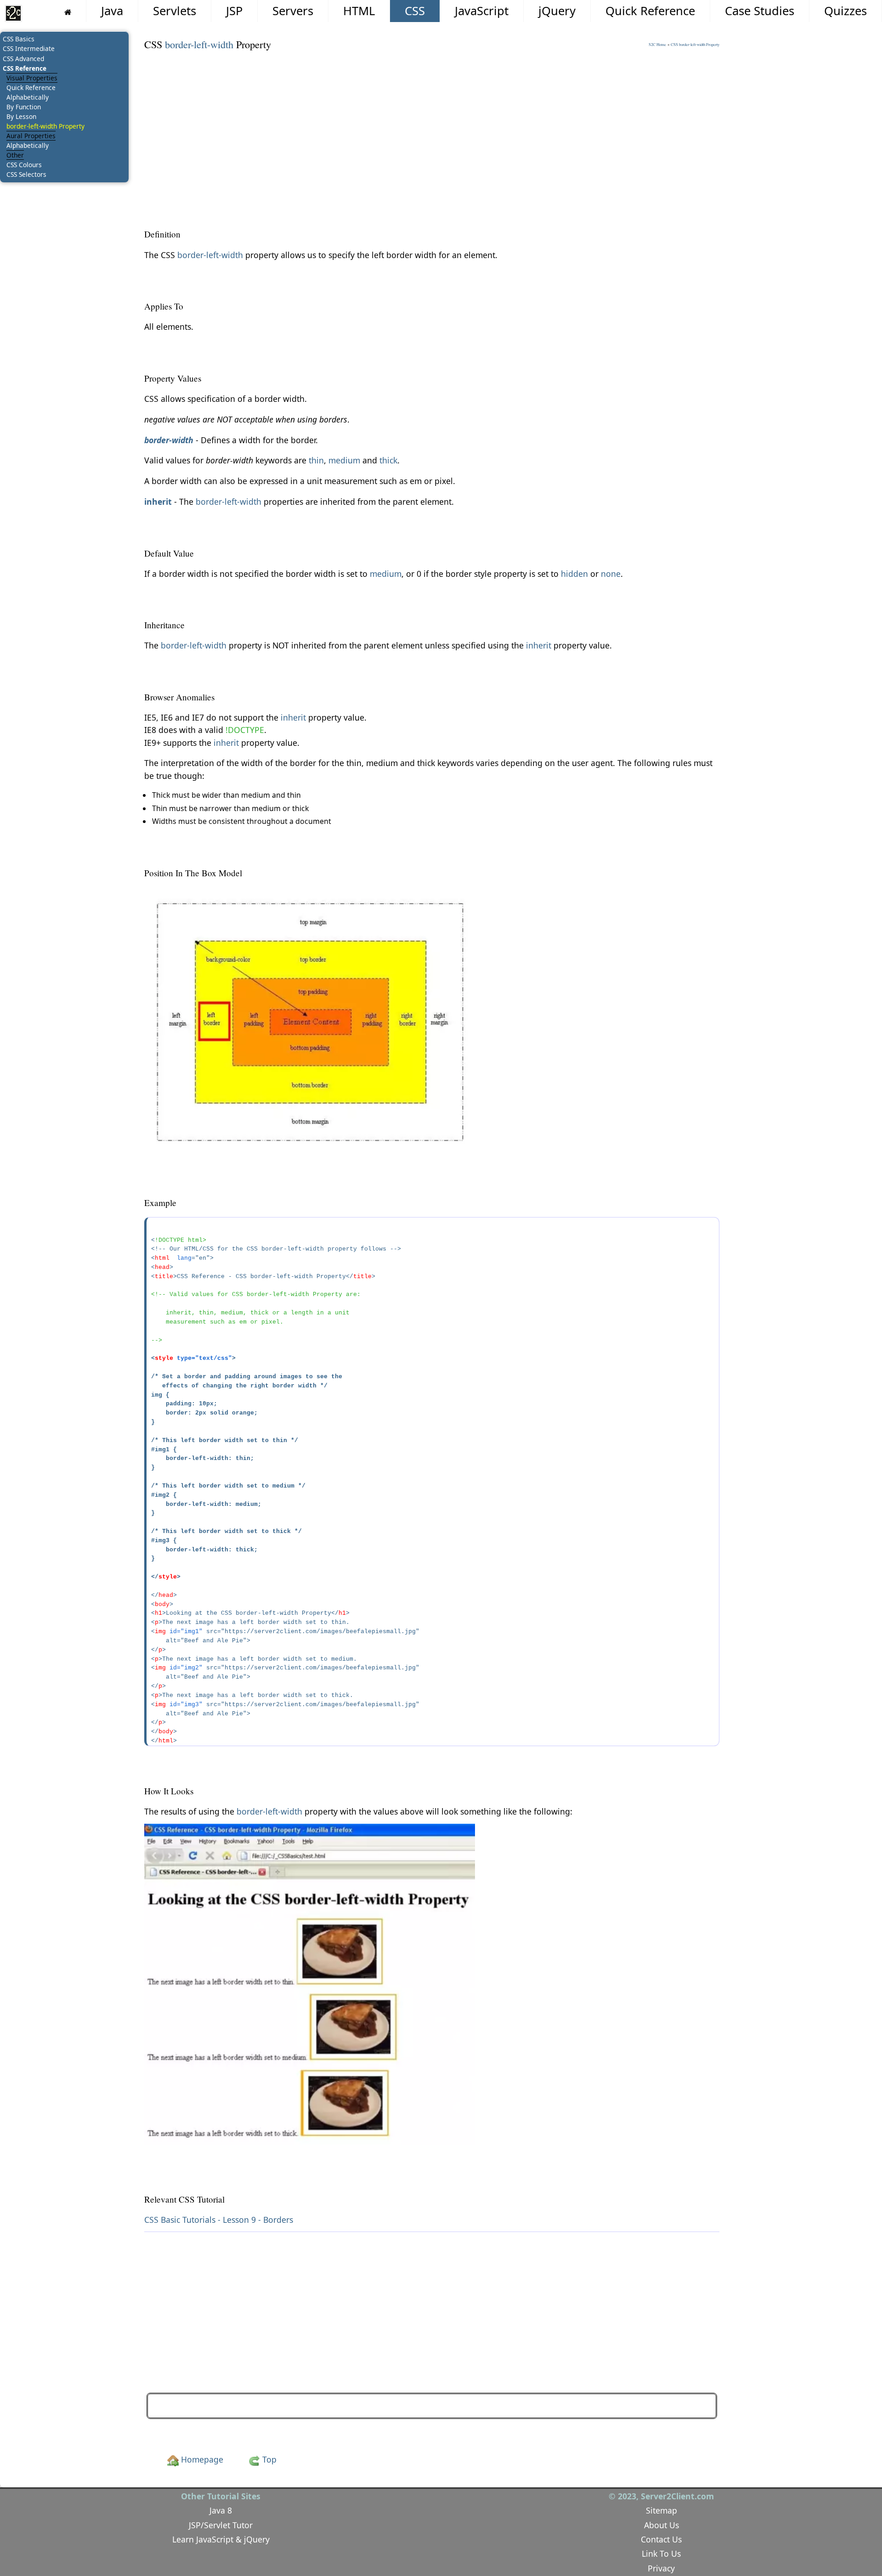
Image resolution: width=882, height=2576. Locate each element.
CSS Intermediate (29, 48)
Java (112, 11)
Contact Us (661, 2539)
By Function (24, 107)
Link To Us (661, 2553)
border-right (682, 2406)
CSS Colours (24, 165)
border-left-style (188, 2406)
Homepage (201, 2459)
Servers (293, 11)
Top (268, 2459)
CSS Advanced (23, 59)
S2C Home (657, 45)
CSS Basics (19, 39)
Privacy (661, 2568)
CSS (415, 11)
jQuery (557, 11)
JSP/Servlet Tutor (221, 2525)
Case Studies (760, 11)
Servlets (175, 11)
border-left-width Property (45, 126)
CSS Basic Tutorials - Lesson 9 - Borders (219, 2220)
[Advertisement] (420, 124)
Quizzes (845, 11)
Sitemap (661, 2510)
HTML (359, 11)
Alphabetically (28, 97)
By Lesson (21, 116)
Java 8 (221, 2510)
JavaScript (482, 11)
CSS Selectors (26, 174)
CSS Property (695, 45)
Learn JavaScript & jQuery (221, 2539)
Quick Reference (650, 11)
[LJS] (13, 13)
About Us (661, 2525)
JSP (234, 11)
